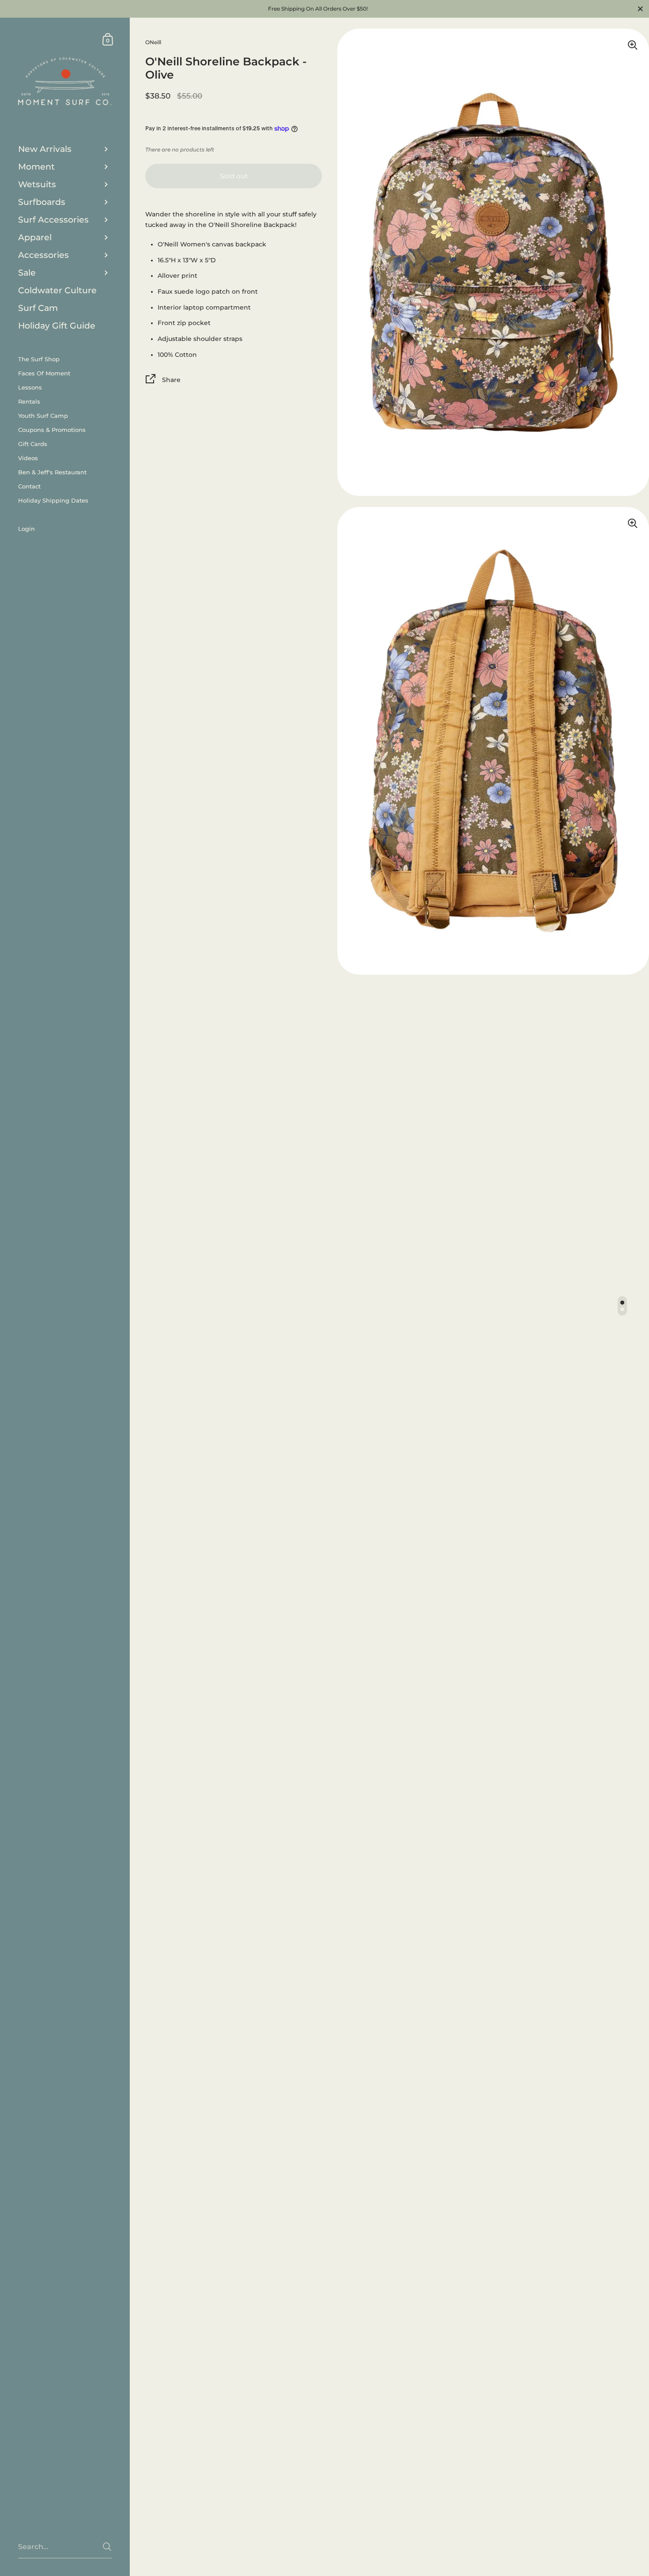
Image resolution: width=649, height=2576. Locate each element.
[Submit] (107, 2547)
